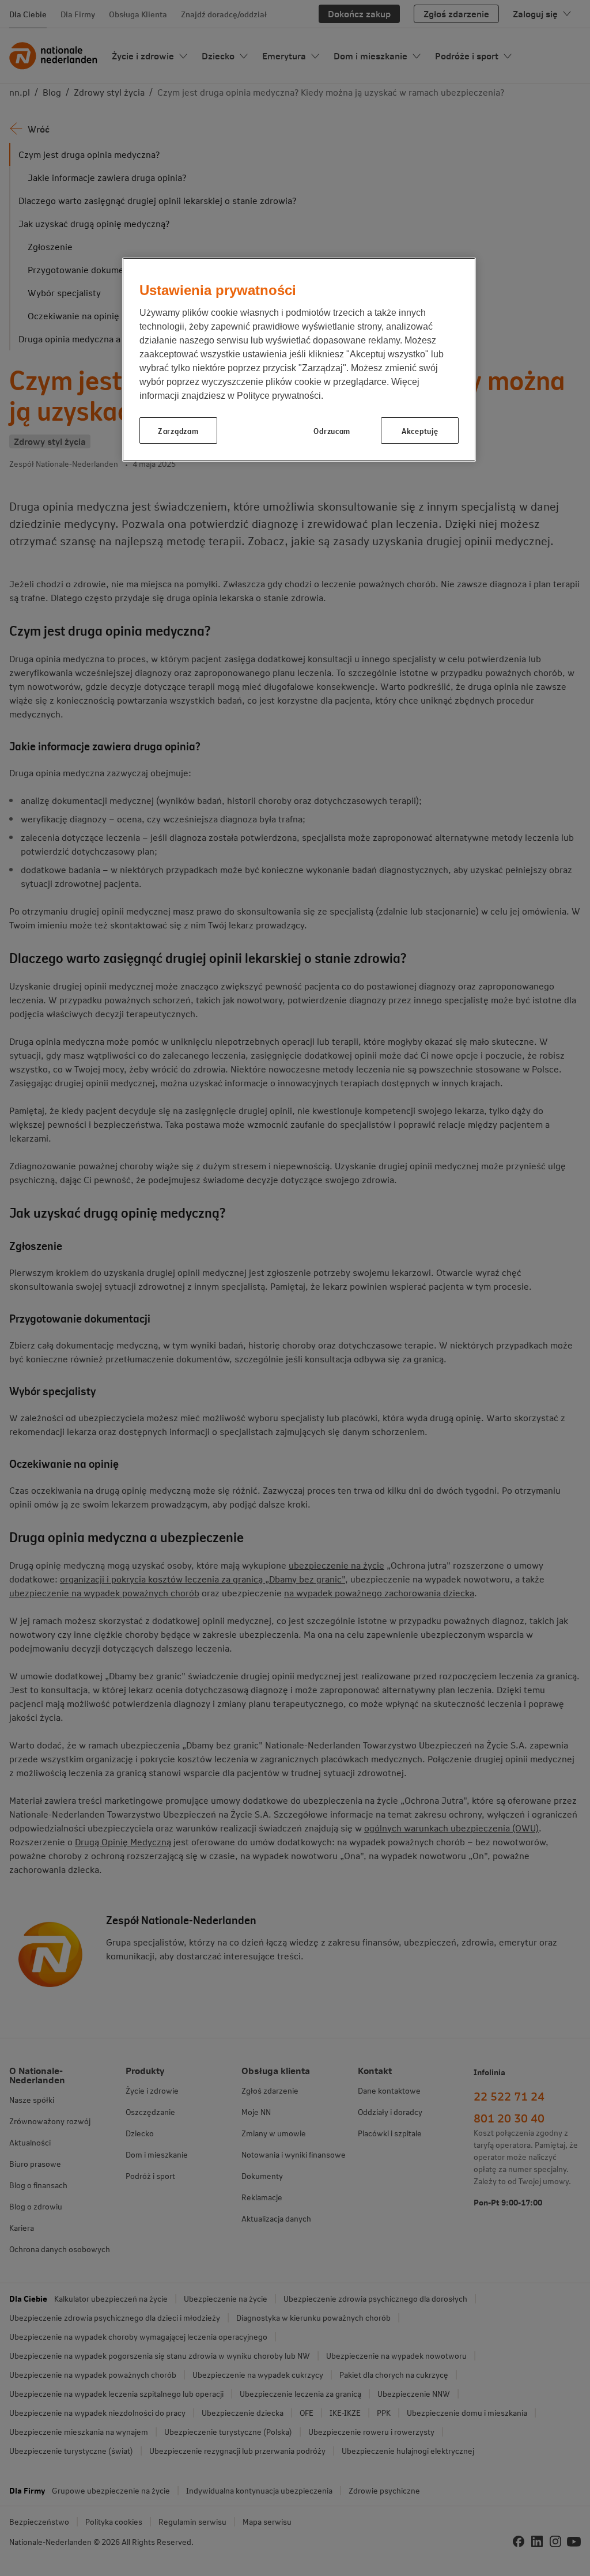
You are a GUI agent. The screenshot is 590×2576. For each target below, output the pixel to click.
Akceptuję (420, 430)
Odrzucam (332, 430)
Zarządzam (178, 430)
